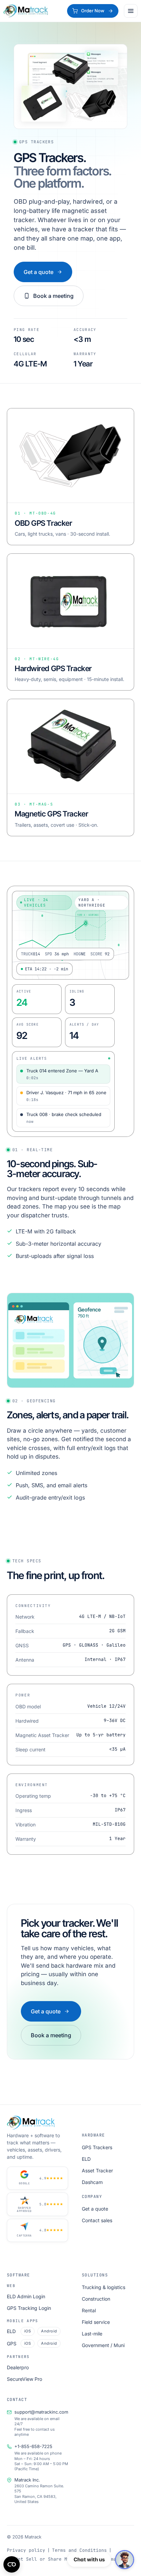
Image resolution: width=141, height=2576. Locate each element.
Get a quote (39, 272)
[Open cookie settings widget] (12, 2564)
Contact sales (97, 2220)
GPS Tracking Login (29, 2308)
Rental (89, 2310)
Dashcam (92, 2182)
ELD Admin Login (26, 2296)
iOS (28, 2331)
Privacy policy (26, 2550)
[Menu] (131, 11)
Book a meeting (53, 296)
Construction (96, 2299)
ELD (86, 2159)
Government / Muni (103, 2345)
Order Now (93, 11)
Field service (96, 2322)
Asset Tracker (97, 2170)
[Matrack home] (26, 11)
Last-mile (92, 2334)
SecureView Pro (24, 2379)
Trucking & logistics (104, 2287)
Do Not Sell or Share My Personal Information (67, 2559)
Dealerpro (18, 2367)
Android (49, 2331)
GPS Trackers (97, 2147)
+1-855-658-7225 (33, 2446)
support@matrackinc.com (41, 2412)
